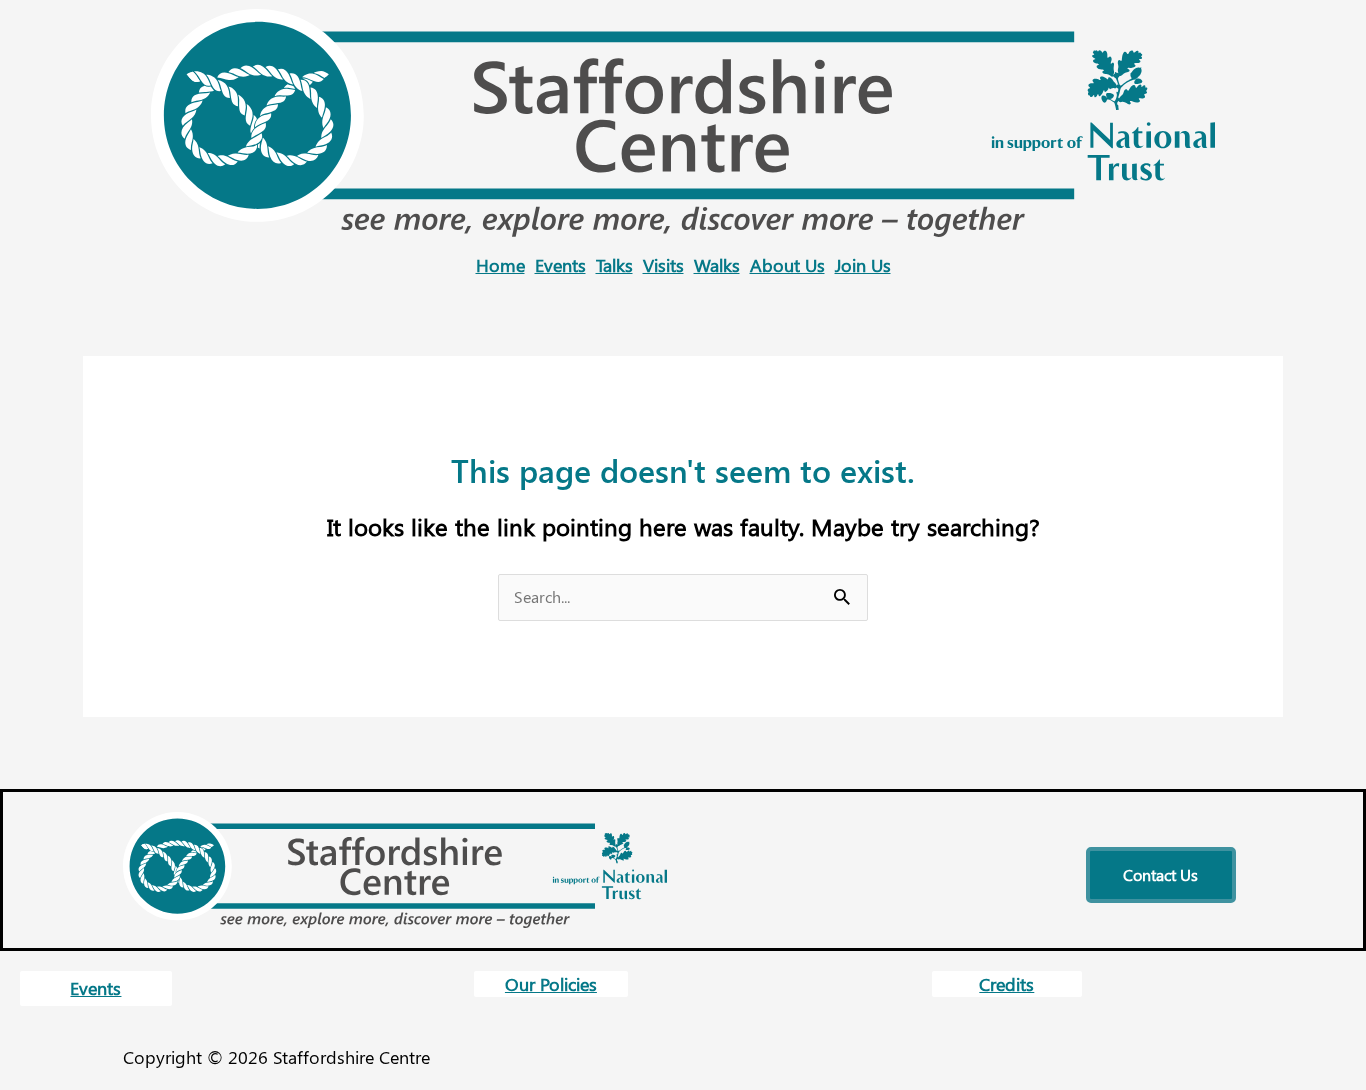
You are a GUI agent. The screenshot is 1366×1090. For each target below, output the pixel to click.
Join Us (863, 265)
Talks (614, 265)
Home (500, 265)
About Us (787, 265)
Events (560, 265)
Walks (717, 265)
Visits (663, 265)
